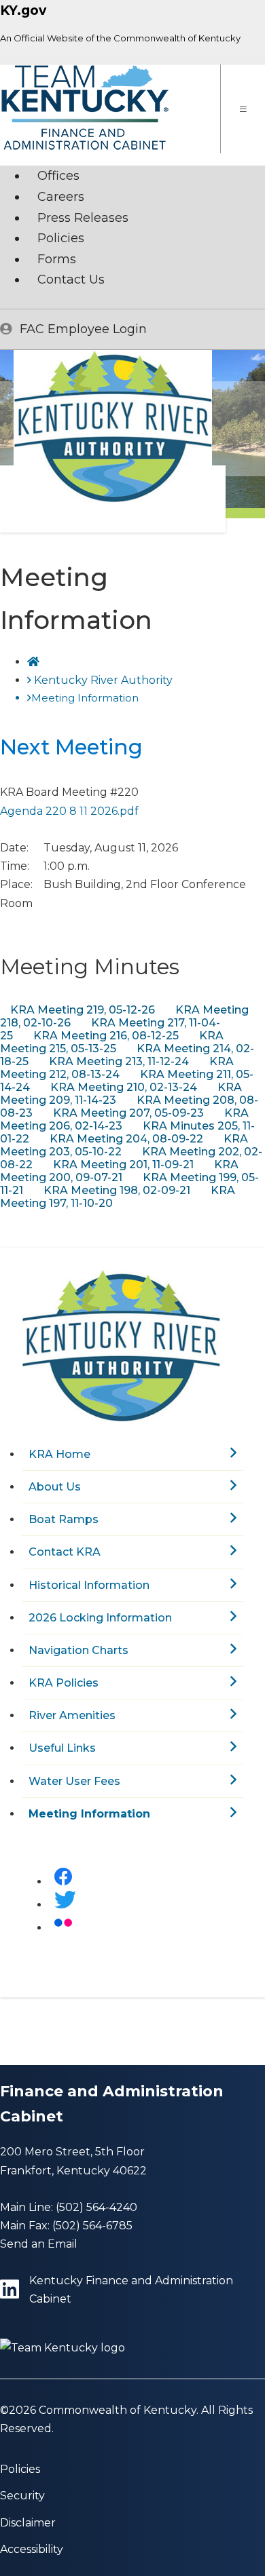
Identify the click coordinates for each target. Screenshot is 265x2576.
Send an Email (39, 2244)
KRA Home (59, 1454)
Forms (57, 259)
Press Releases (83, 218)
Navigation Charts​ (78, 1650)
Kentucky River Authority (103, 680)
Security (22, 2496)
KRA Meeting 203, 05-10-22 (124, 1145)
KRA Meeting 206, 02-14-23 (124, 1119)
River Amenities (72, 1715)
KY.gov (23, 11)
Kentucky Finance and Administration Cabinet (131, 2290)
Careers (61, 197)
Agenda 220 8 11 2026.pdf (69, 811)
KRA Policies (64, 1683)
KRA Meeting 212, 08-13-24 (117, 1068)
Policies (61, 238)
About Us (55, 1487)
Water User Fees (74, 1781)
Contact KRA (65, 1552)
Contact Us (71, 280)
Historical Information (89, 1585)
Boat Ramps (64, 1519)
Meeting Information (89, 1814)
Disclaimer (28, 2523)
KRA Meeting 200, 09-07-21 (119, 1171)
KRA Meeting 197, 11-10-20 (118, 1197)
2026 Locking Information (100, 1618)
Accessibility (32, 2549)
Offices (58, 176)
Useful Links (62, 1748)
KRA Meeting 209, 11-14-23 (121, 1094)
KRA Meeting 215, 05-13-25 (112, 1042)
